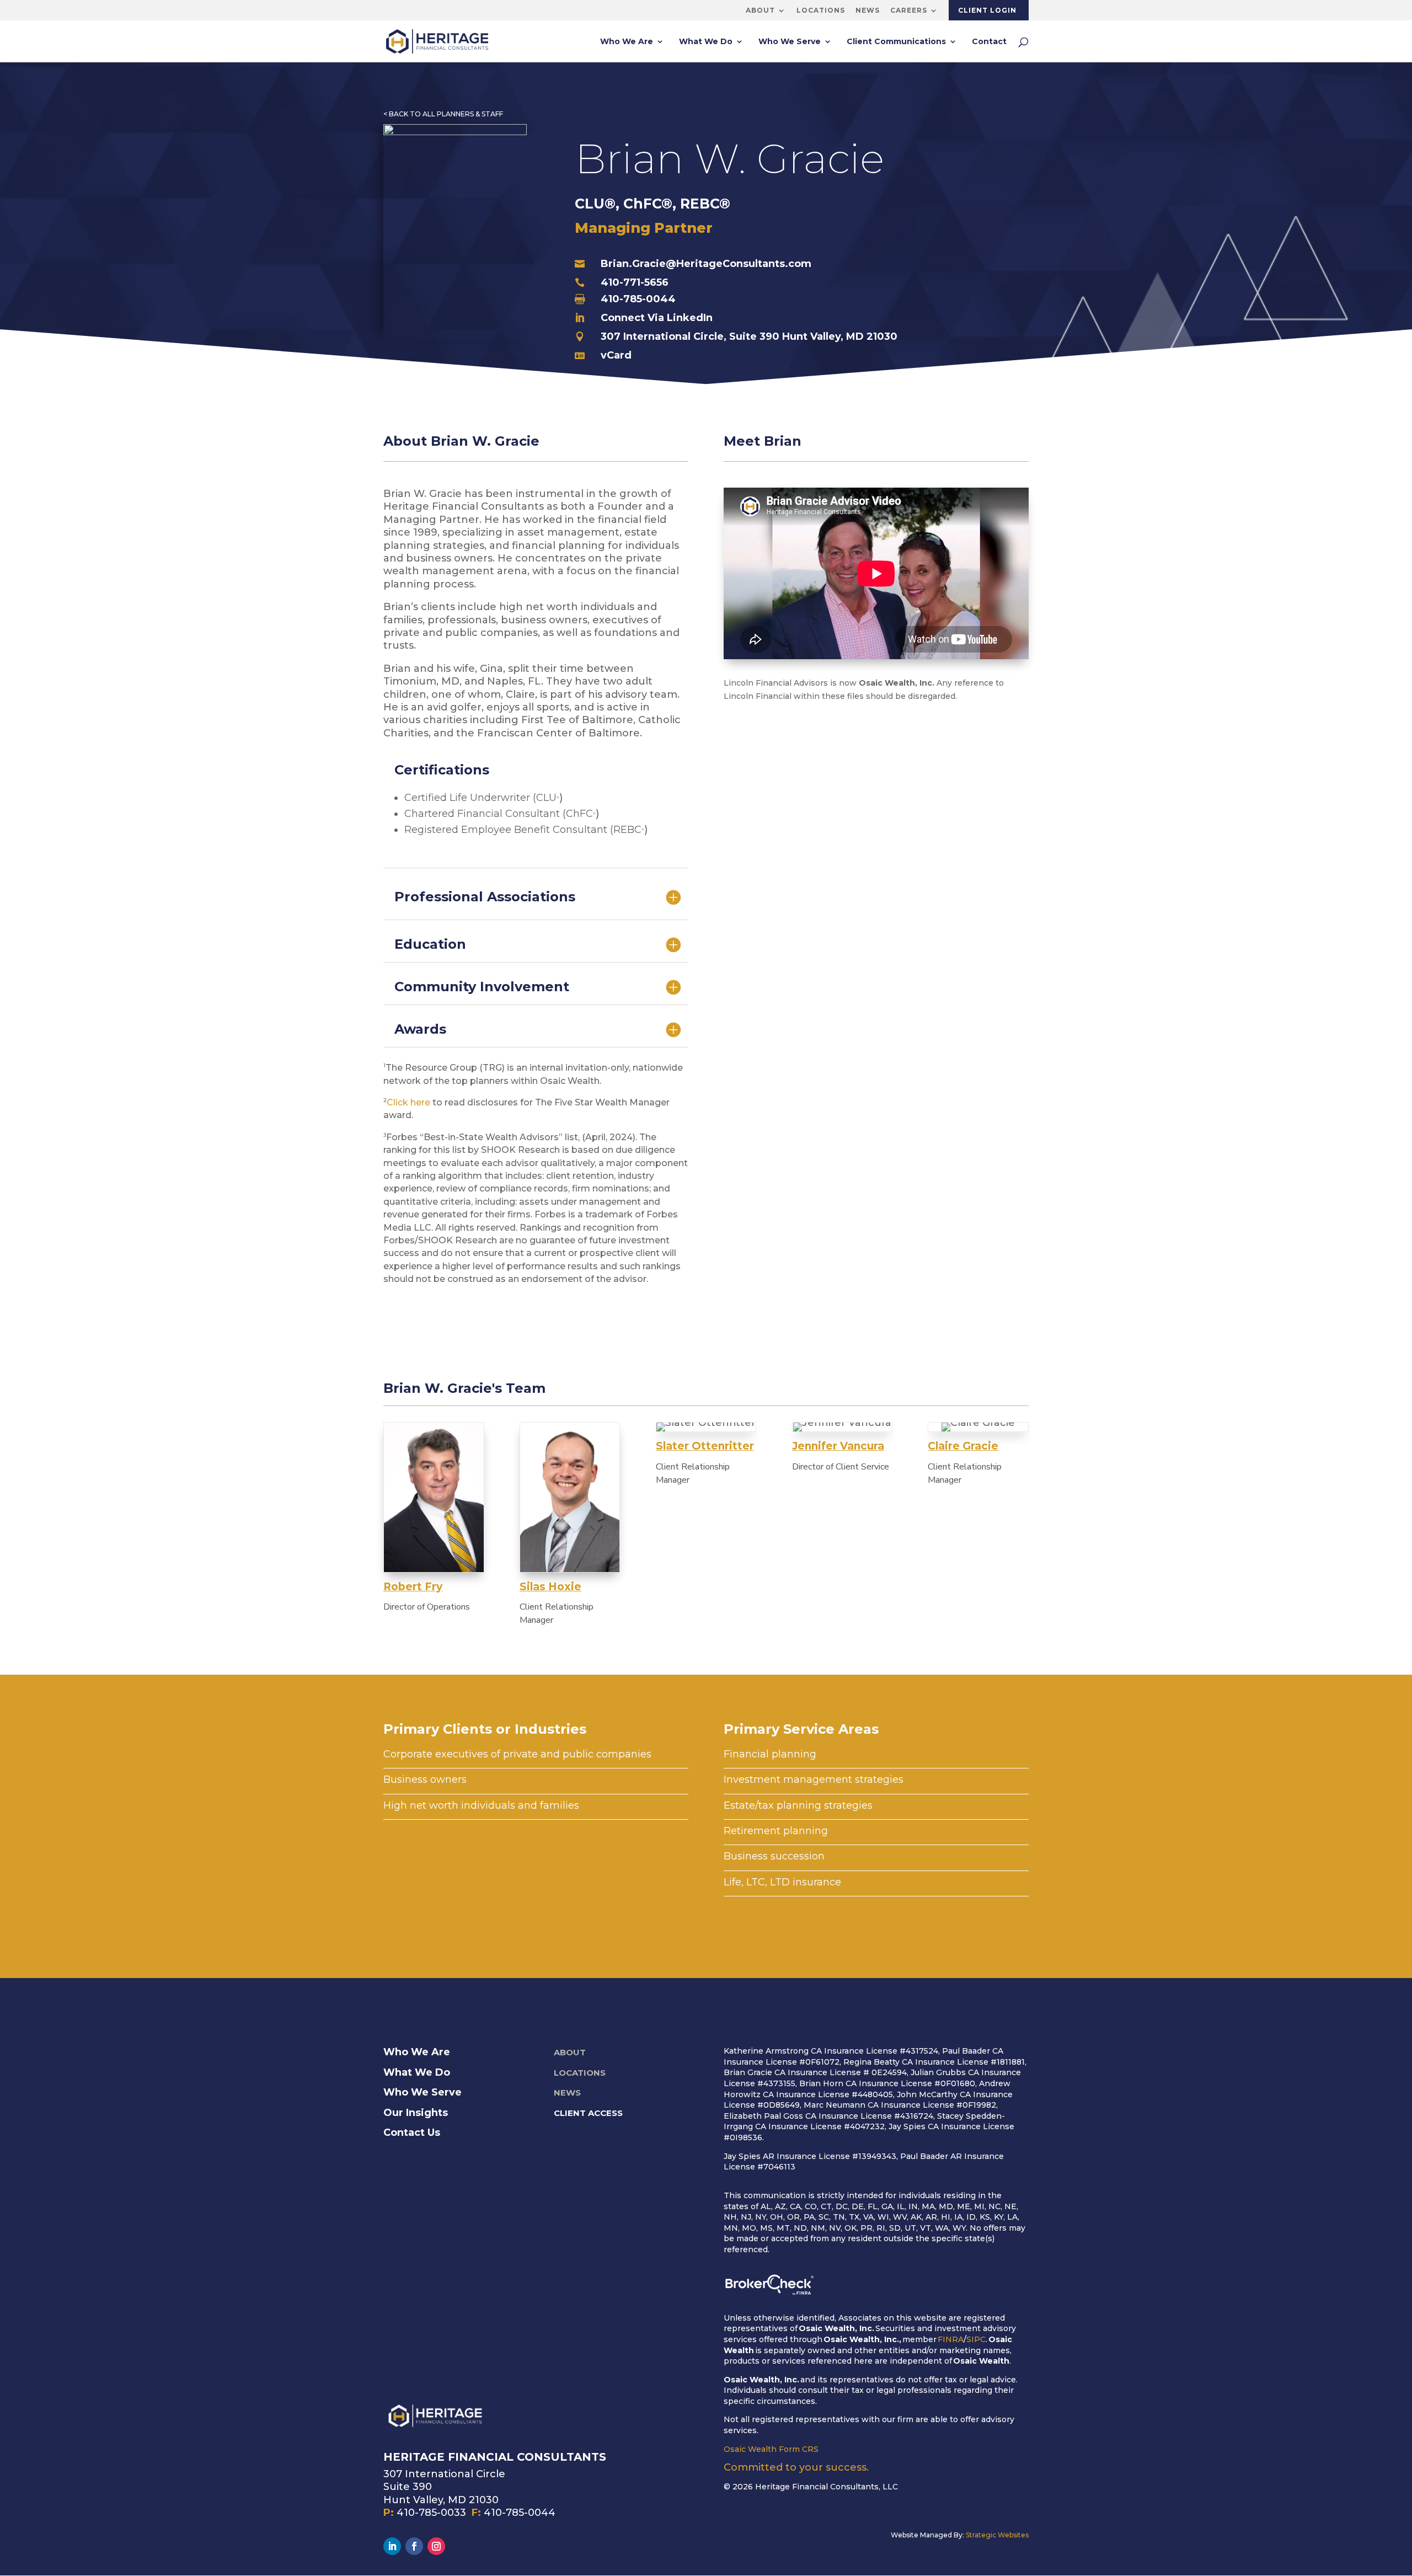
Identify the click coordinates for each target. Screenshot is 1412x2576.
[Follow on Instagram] (436, 2546)
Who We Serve (790, 42)
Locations (821, 10)
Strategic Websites (997, 2535)
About (760, 10)
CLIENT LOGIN (987, 10)
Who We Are (627, 42)
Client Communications (896, 42)
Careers (909, 10)
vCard (616, 355)
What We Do (706, 42)
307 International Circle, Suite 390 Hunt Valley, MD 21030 (749, 336)
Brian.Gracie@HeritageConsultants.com (706, 264)
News (868, 10)
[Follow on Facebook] (414, 2546)
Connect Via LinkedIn (657, 318)
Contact (989, 42)
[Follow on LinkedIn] (392, 2546)
